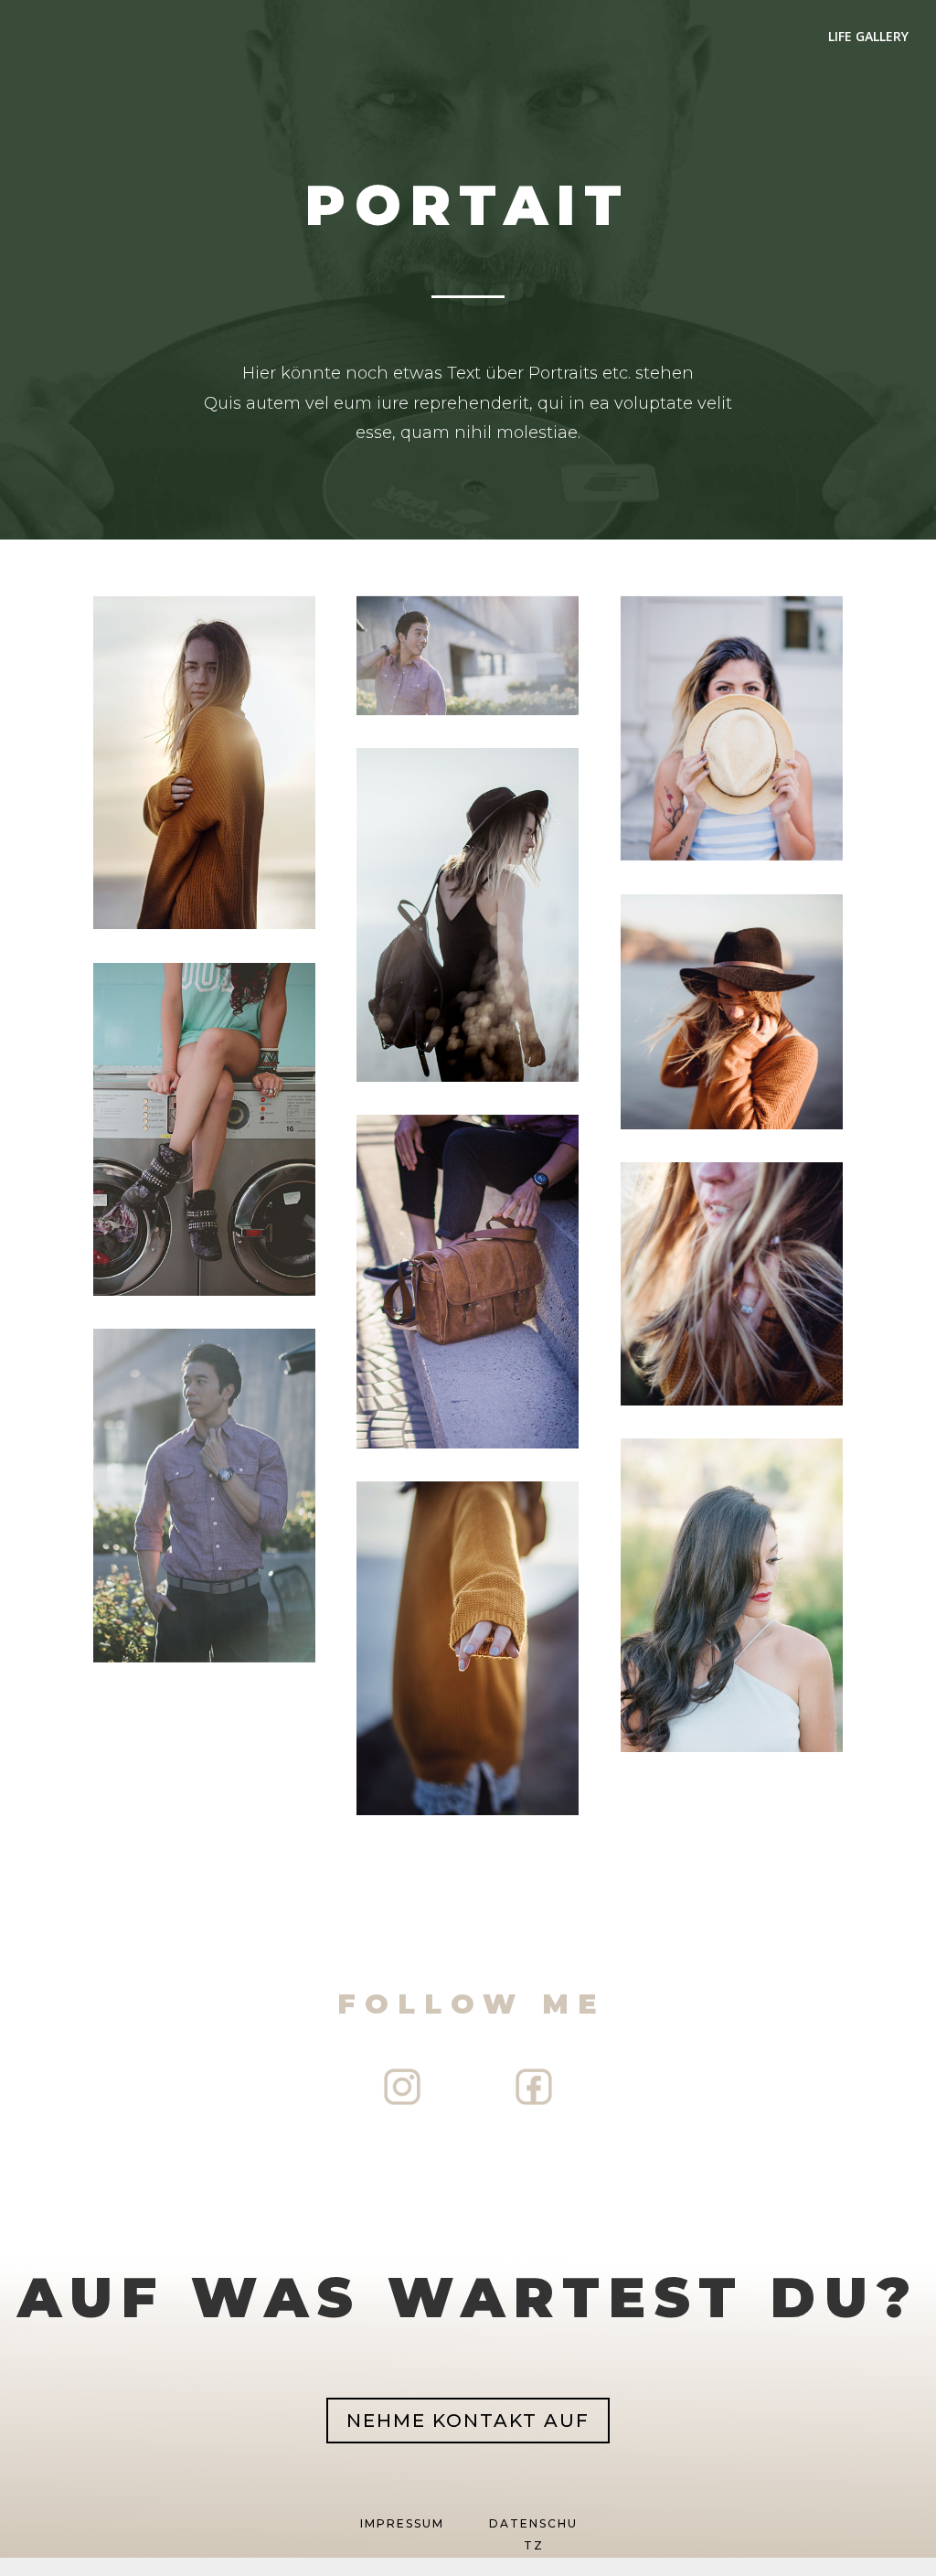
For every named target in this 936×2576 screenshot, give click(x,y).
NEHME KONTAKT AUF (468, 2421)
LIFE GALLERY (868, 37)
